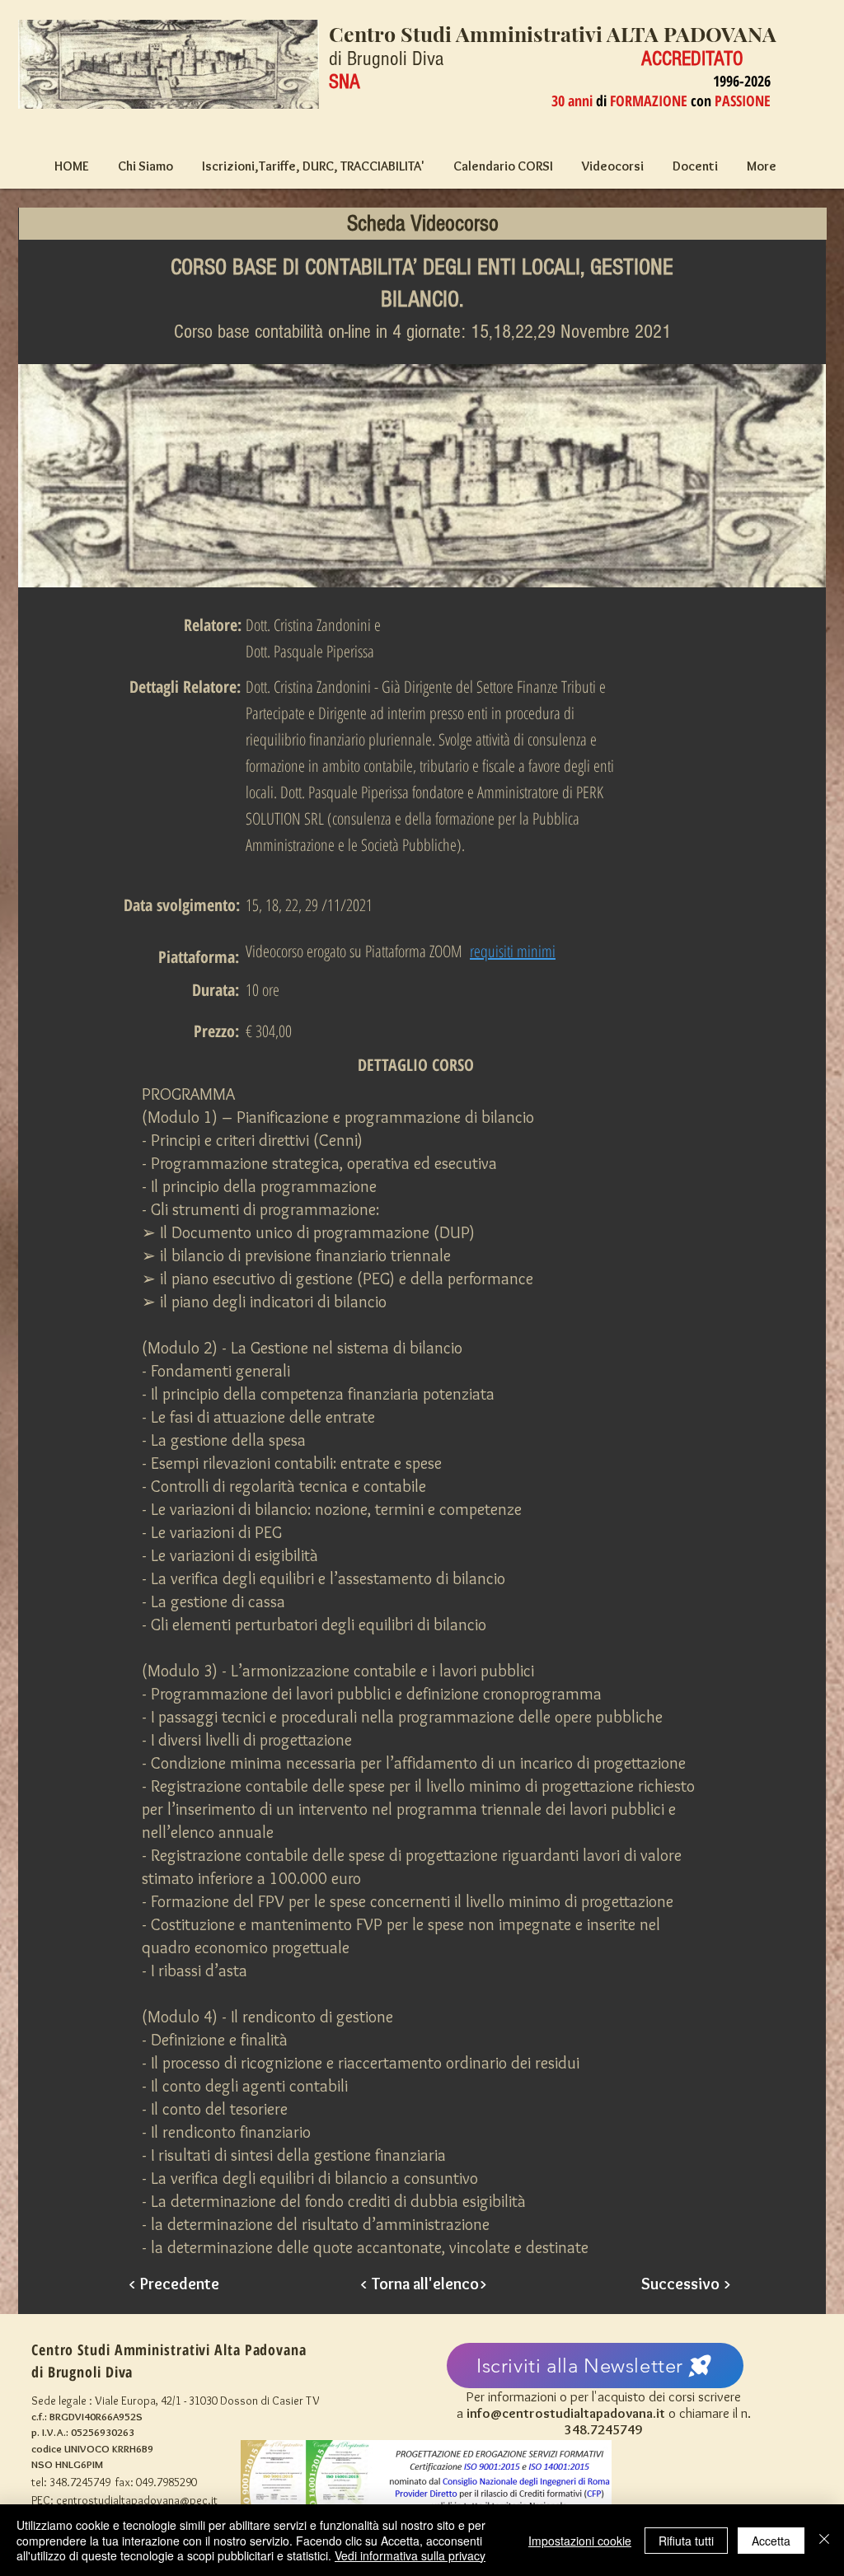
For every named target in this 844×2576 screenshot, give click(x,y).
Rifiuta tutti (686, 2541)
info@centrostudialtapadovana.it (566, 2413)
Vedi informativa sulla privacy (410, 2555)
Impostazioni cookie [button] (580, 2541)
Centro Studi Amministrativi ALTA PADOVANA (553, 33)
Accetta (771, 2541)
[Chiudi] (824, 2540)
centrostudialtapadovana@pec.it (137, 2500)
